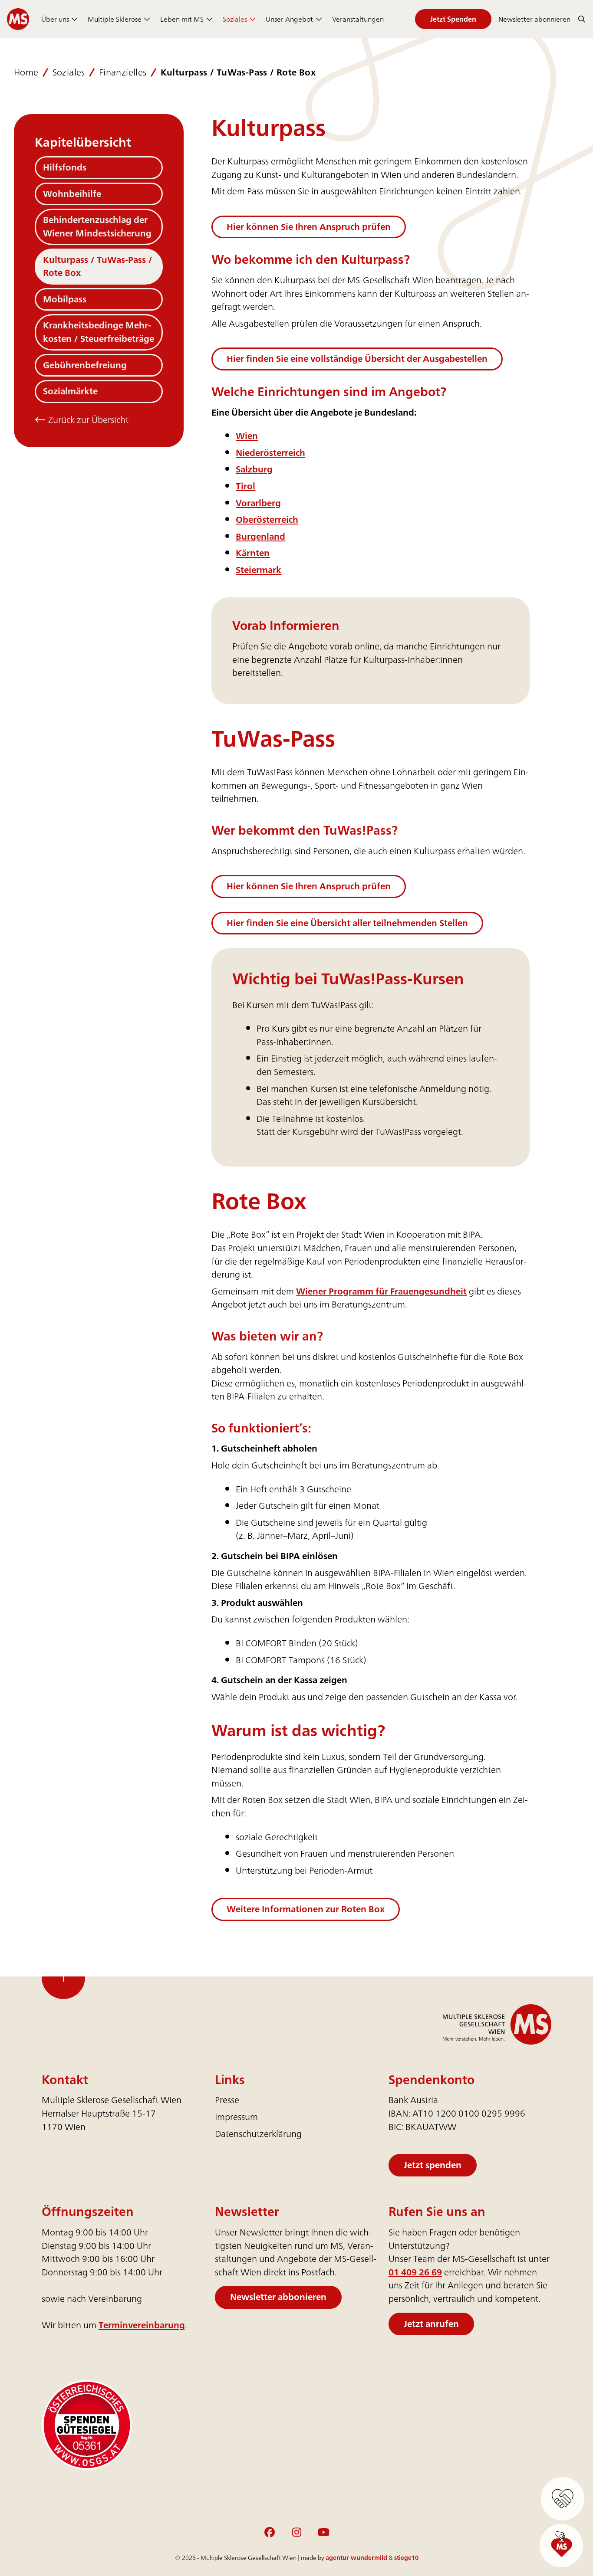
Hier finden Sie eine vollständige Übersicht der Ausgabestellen (357, 359)
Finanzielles (123, 73)
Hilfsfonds (65, 167)
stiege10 (406, 2558)
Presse (227, 2100)
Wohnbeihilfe (72, 194)
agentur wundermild (356, 2558)
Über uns (55, 19)
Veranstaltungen (358, 19)
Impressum (236, 2117)
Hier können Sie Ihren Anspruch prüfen (309, 227)
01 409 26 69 (415, 2272)
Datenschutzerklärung (258, 2134)
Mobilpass (65, 299)
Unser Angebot (289, 19)
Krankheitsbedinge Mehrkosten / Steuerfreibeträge (99, 332)
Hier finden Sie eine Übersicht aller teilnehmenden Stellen (347, 923)
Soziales (235, 19)
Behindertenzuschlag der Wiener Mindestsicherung (97, 226)
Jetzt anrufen (431, 2323)
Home (26, 73)
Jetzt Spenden (453, 19)
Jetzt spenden (433, 2165)
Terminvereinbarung (142, 2325)
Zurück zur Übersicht (87, 420)
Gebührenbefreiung (85, 365)
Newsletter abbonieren (278, 2297)
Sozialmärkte (70, 391)
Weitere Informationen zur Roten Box (306, 1909)
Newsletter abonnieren (534, 19)
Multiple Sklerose (115, 19)
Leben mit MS (182, 19)
